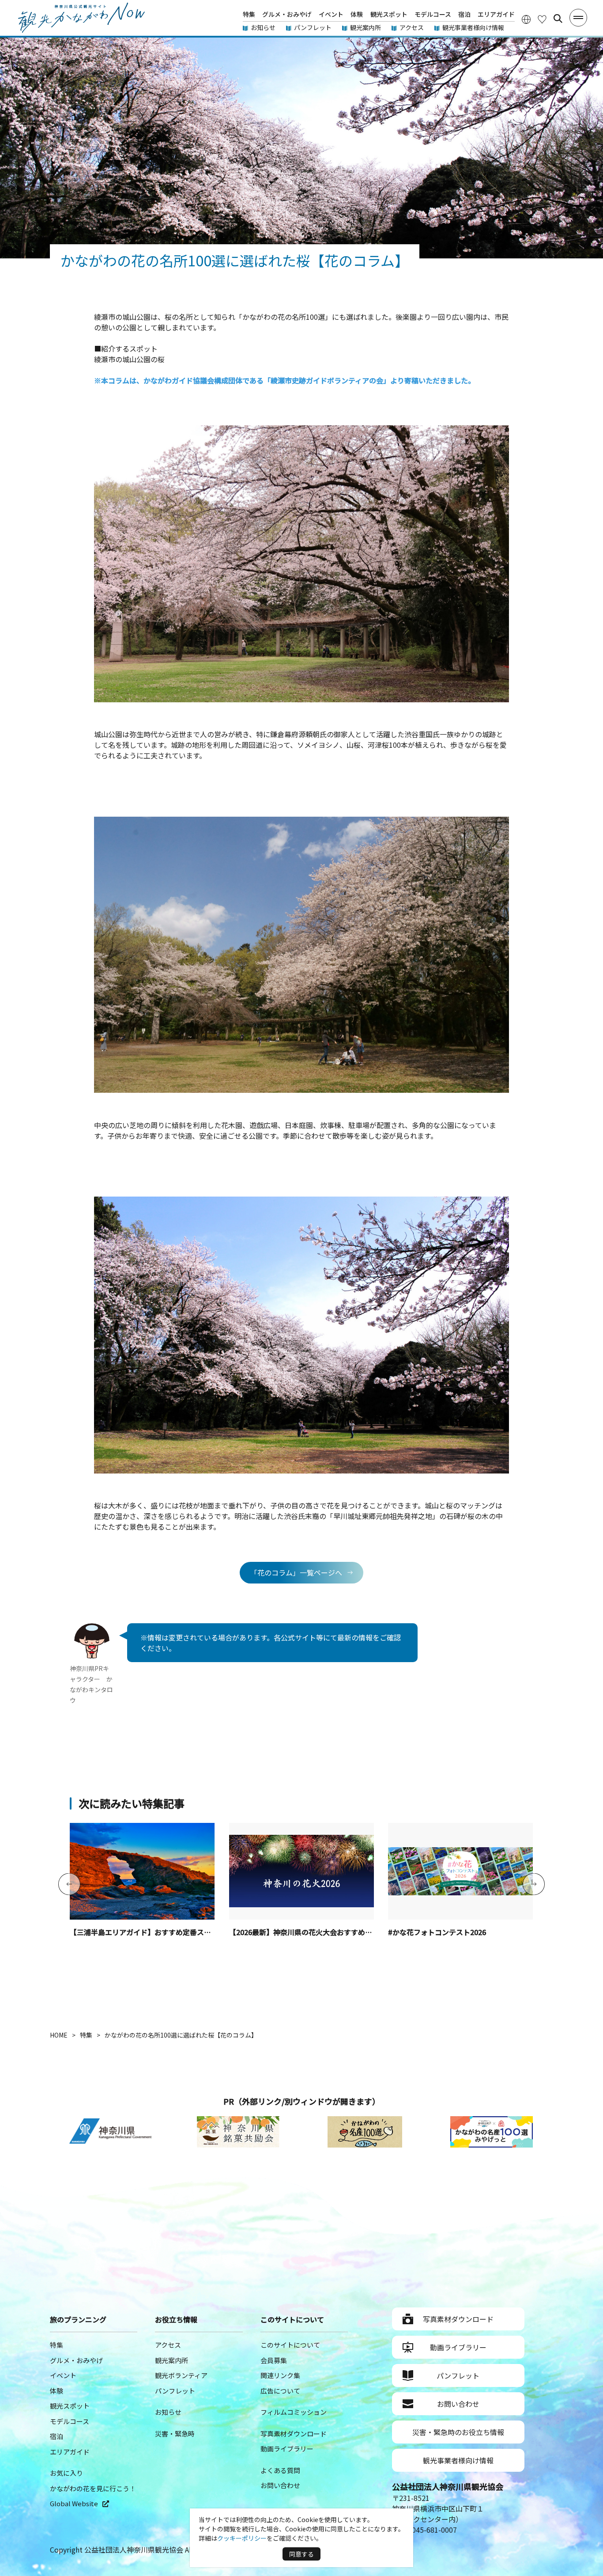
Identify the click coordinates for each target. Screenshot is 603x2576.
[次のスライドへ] (534, 1885)
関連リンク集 (280, 2375)
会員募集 (274, 2360)
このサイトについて (290, 2345)
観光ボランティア (181, 2375)
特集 (249, 14)
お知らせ (263, 27)
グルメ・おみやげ (287, 14)
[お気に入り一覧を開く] (542, 19)
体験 (357, 14)
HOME (59, 2035)
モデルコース (433, 14)
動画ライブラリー (287, 2449)
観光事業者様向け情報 (473, 27)
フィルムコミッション (294, 2412)
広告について (280, 2391)
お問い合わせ (280, 2485)
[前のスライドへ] (69, 1885)
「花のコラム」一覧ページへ (296, 1572)
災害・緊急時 (175, 2434)
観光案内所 (366, 27)
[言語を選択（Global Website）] (526, 19)
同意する (301, 2554)
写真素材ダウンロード (294, 2434)
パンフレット (313, 27)
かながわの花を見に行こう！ (93, 2488)
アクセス (412, 27)
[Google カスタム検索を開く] (558, 19)
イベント (331, 14)
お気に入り (66, 2473)
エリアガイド (496, 14)
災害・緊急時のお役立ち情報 (458, 2432)
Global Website (74, 2503)
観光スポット (389, 14)
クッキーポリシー (242, 2538)
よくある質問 (280, 2470)
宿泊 (464, 14)
